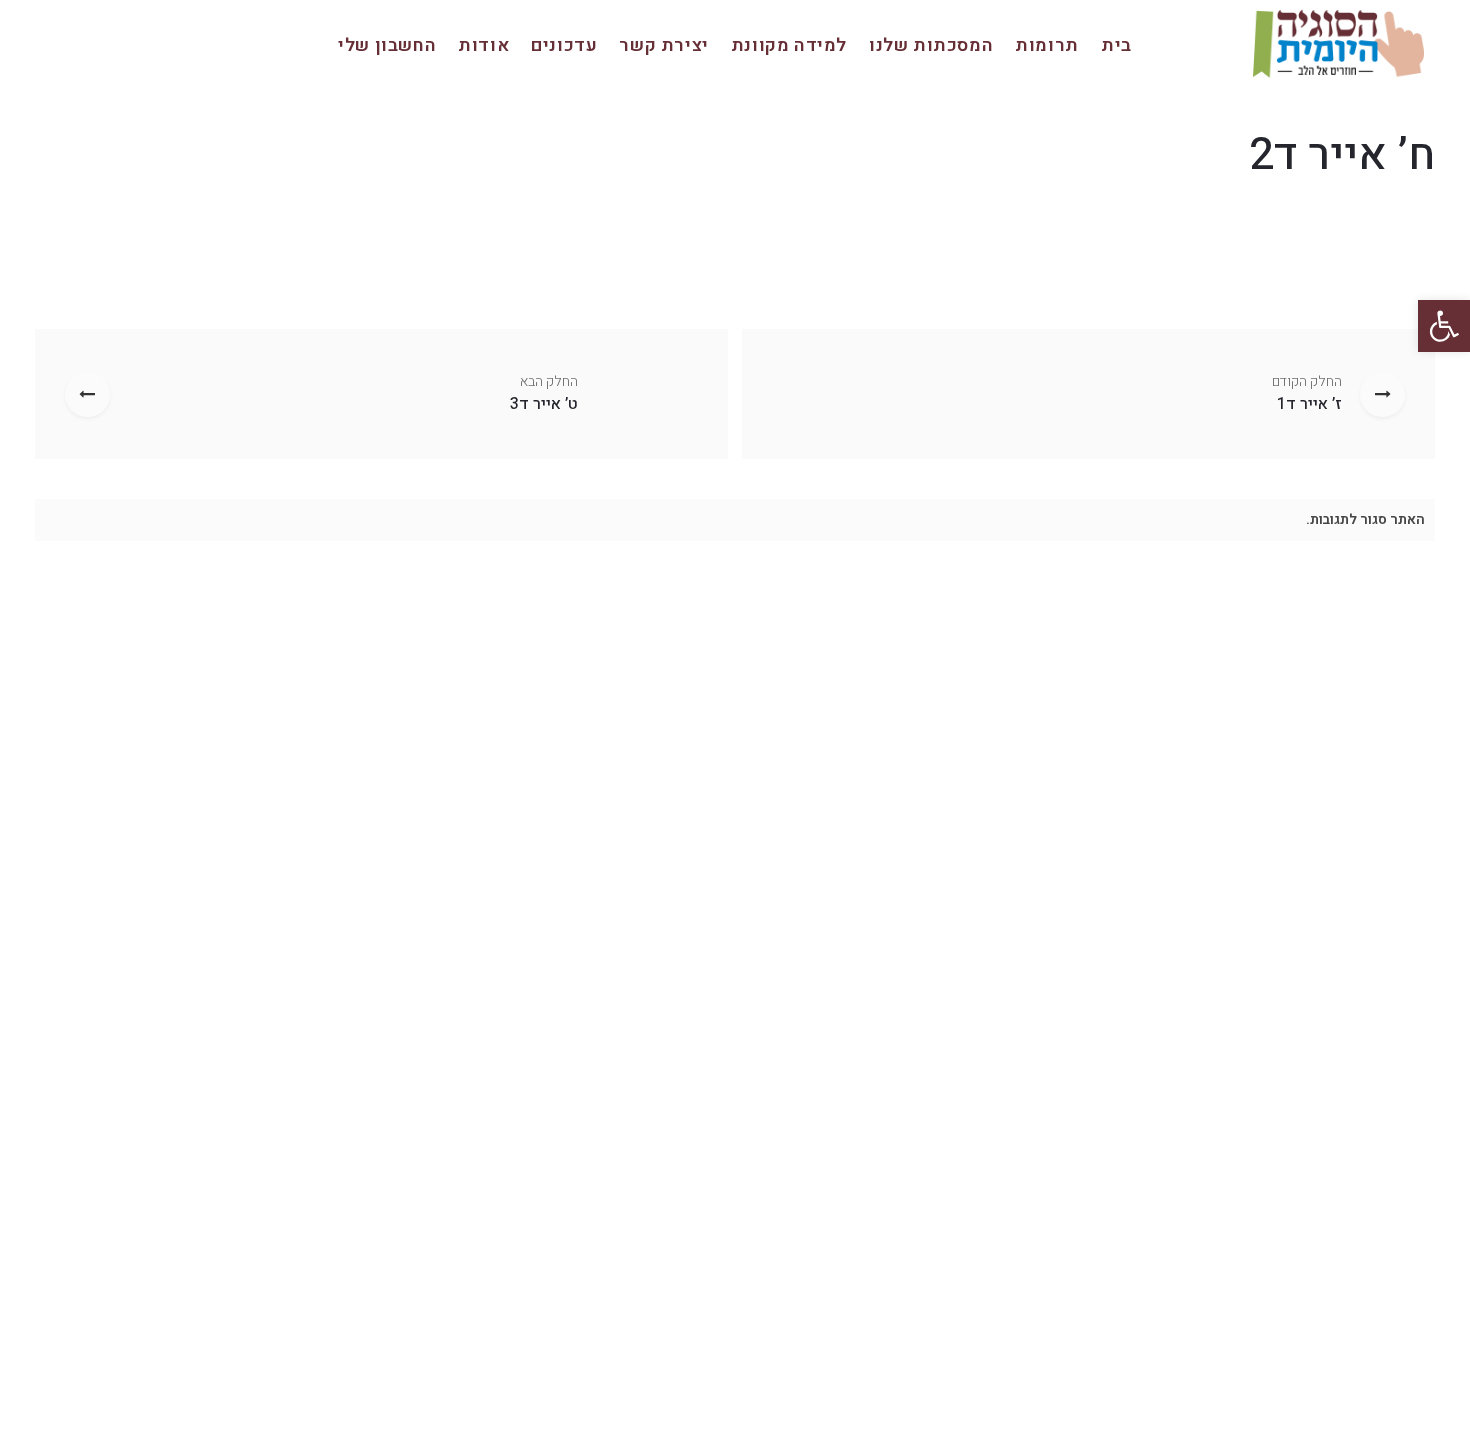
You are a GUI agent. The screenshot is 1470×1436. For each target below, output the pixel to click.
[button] (1444, 326)
